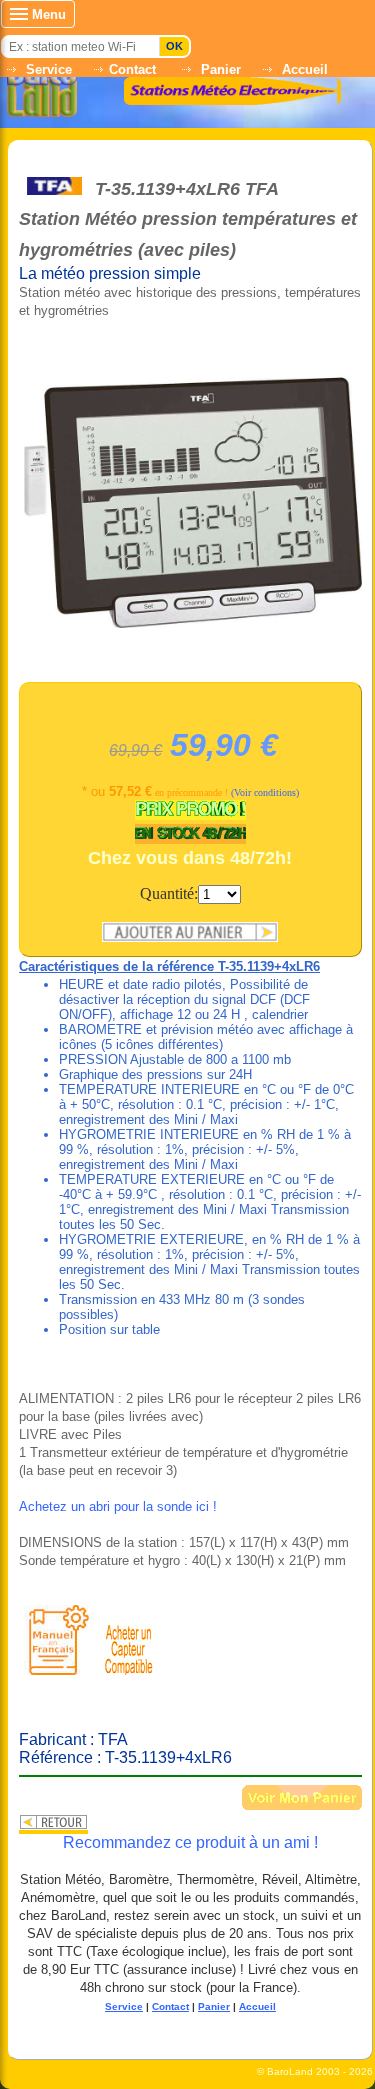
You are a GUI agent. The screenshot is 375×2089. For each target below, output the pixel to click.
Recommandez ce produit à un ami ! (190, 1842)
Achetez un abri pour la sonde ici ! (118, 1506)
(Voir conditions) (265, 792)
